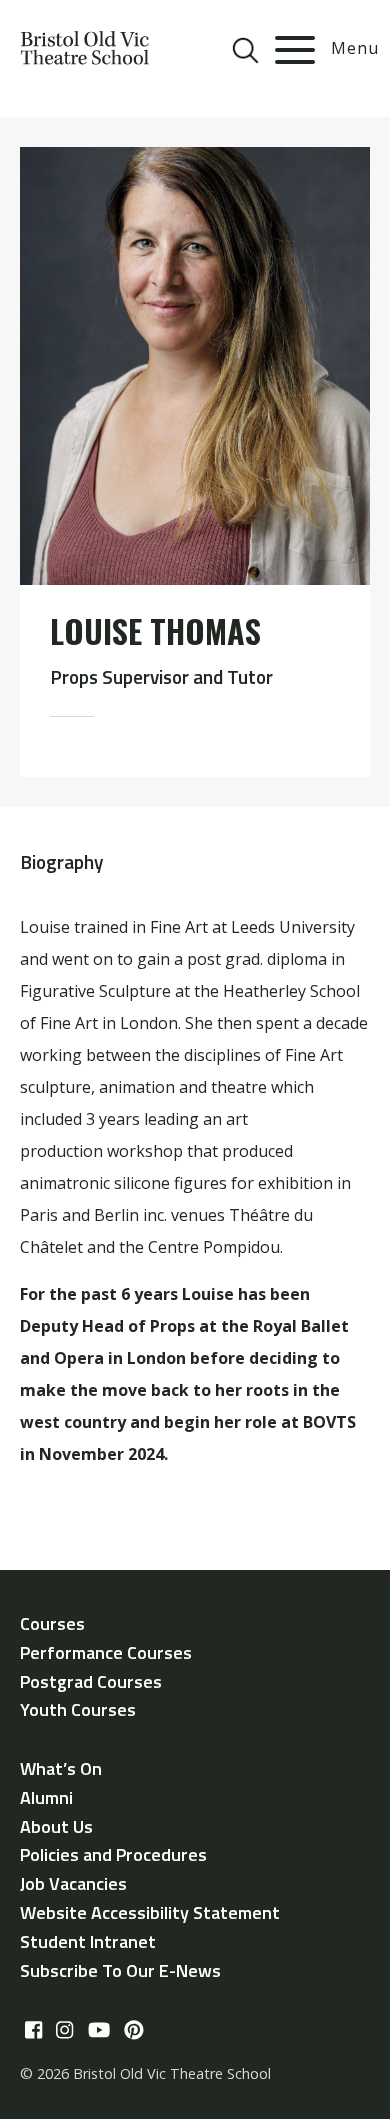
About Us (56, 1826)
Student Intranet (88, 1941)
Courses (52, 1623)
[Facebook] (33, 2031)
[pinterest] (134, 2031)
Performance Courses (106, 1652)
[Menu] (295, 50)
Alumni (46, 1797)
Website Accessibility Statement (150, 1912)
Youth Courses (78, 1709)
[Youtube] (99, 2031)
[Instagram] (64, 2031)
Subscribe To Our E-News (120, 1970)
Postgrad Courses (91, 1681)
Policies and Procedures (113, 1854)
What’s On (61, 1768)
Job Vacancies (73, 1883)
